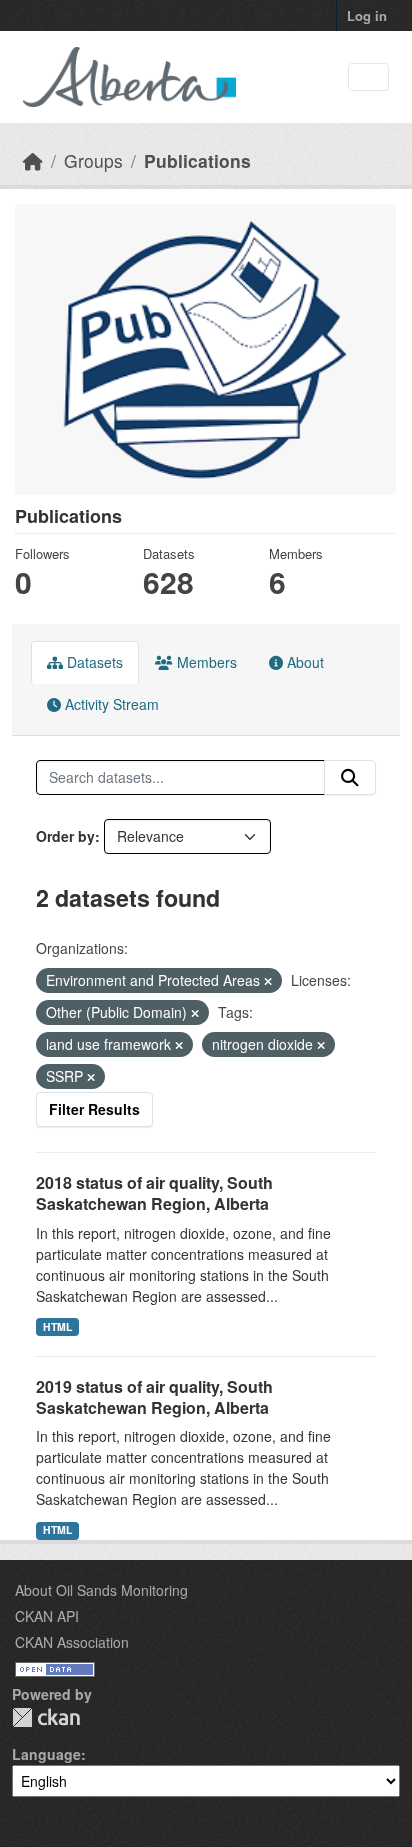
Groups (93, 160)
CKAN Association (72, 1642)
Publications (197, 160)
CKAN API (47, 1616)
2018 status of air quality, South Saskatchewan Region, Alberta (154, 1193)
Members (205, 662)
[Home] (33, 160)
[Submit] (350, 778)
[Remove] (268, 981)
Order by (65, 836)
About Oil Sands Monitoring (101, 1590)
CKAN (46, 1717)
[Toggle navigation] (368, 77)
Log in (367, 15)
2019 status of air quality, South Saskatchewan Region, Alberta (154, 1397)
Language (46, 1754)
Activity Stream (110, 704)
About (303, 662)
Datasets (93, 662)
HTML (57, 1326)
